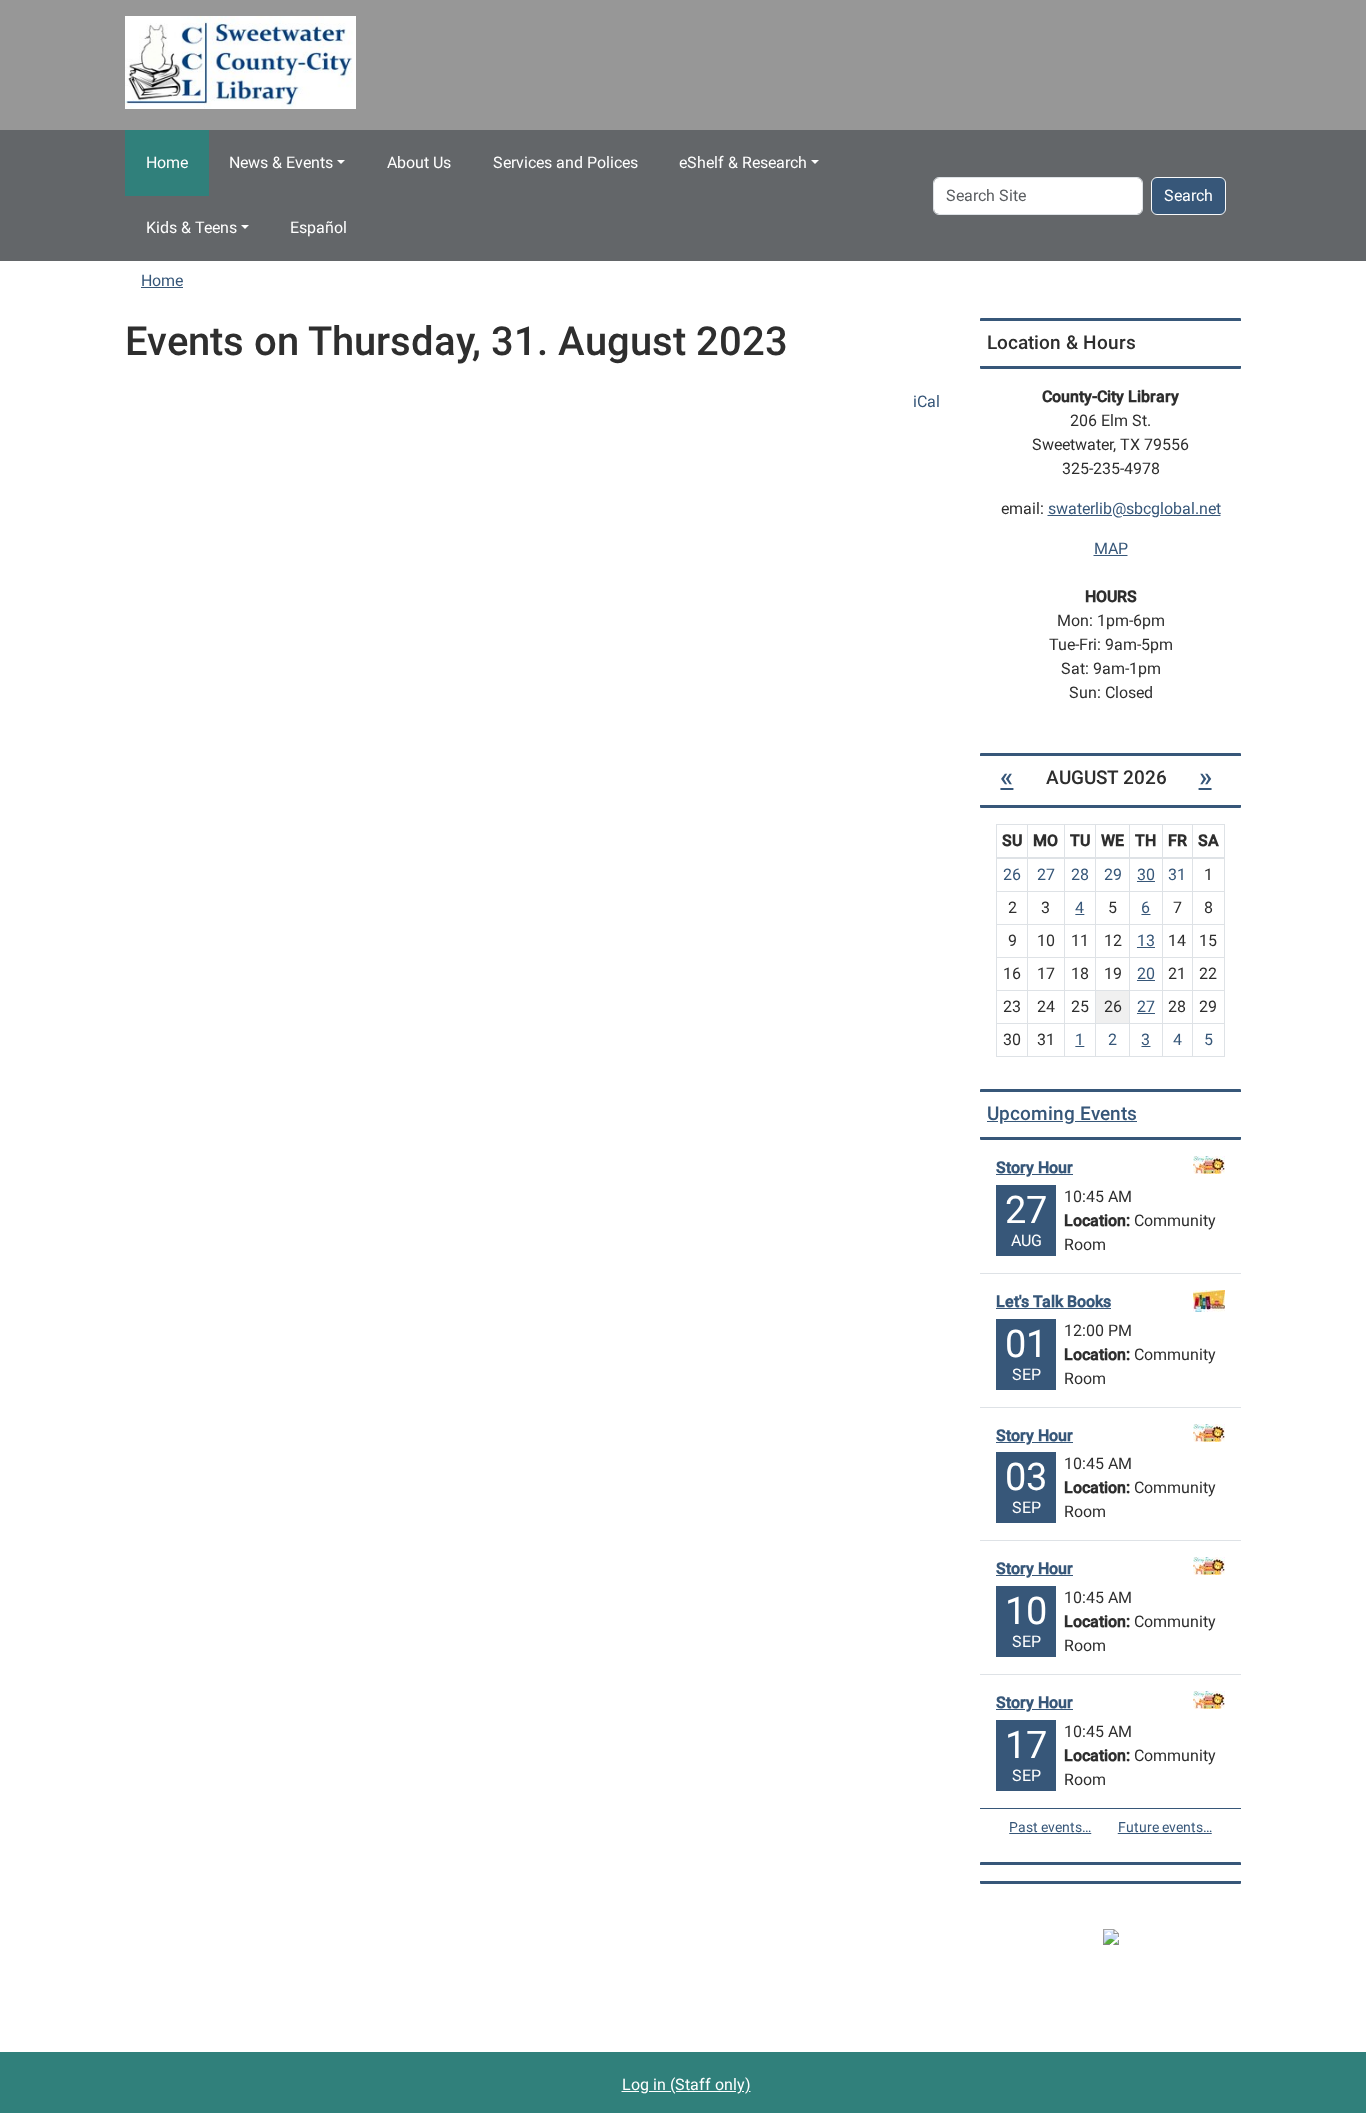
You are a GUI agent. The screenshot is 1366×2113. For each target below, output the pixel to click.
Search (1188, 195)
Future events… (1165, 1827)
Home (167, 162)
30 (1146, 874)
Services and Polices (565, 162)
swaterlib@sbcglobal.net (1134, 508)
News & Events (281, 162)
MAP (1111, 548)
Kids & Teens (191, 227)
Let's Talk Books (1053, 1301)
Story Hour (1034, 1167)
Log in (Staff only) (686, 2084)
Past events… (1050, 1827)
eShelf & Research (743, 162)
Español (318, 227)
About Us (419, 162)
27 (1146, 1006)
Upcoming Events (1062, 1113)
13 (1146, 940)
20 (1146, 973)
